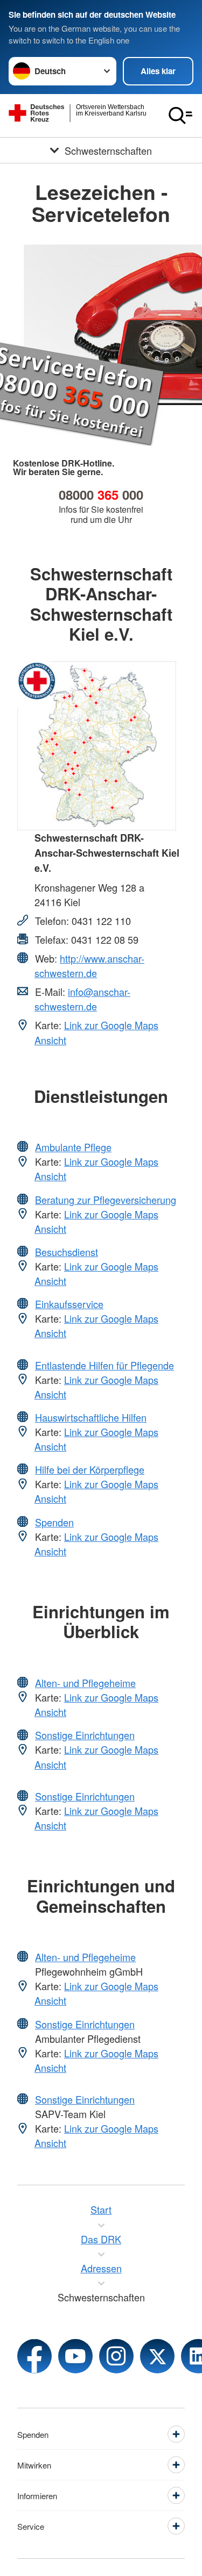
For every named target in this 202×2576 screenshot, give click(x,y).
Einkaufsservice (69, 1304)
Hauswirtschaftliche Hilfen (91, 1417)
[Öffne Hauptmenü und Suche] (180, 116)
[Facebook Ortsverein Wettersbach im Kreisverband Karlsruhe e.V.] (34, 2356)
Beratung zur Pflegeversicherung (106, 1200)
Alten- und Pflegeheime (85, 1683)
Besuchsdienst (67, 1252)
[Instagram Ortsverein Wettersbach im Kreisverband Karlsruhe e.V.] (116, 2356)
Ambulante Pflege (73, 1147)
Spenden (54, 1522)
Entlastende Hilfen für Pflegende (105, 1365)
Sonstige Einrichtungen (85, 1735)
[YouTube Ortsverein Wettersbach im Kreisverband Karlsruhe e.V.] (75, 2356)
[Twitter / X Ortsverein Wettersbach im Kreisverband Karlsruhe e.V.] (157, 2356)
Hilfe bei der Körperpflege (90, 1469)
